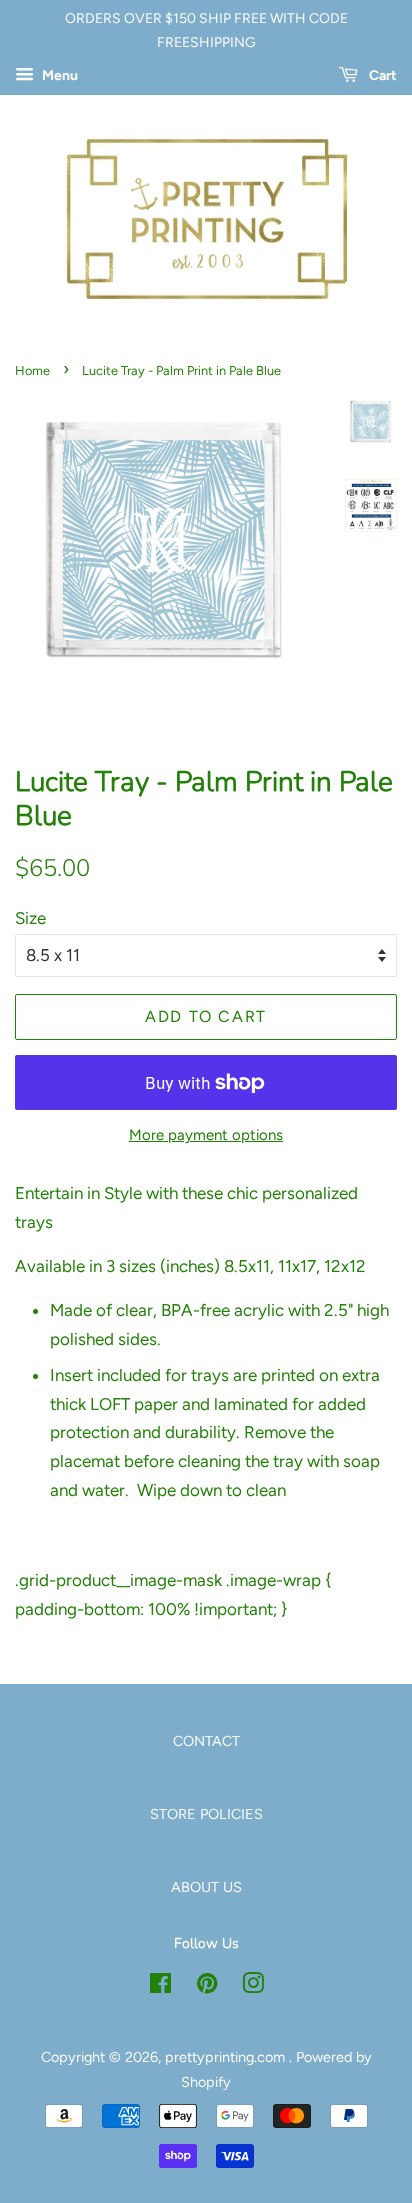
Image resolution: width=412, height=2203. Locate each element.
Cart (381, 75)
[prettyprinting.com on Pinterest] (207, 1987)
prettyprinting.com (227, 2057)
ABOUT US (206, 1887)
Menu (58, 75)
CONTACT (206, 1741)
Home (32, 370)
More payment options (206, 1135)
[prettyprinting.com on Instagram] (253, 1987)
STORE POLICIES (206, 1814)
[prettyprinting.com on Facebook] (160, 1987)
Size (30, 918)
